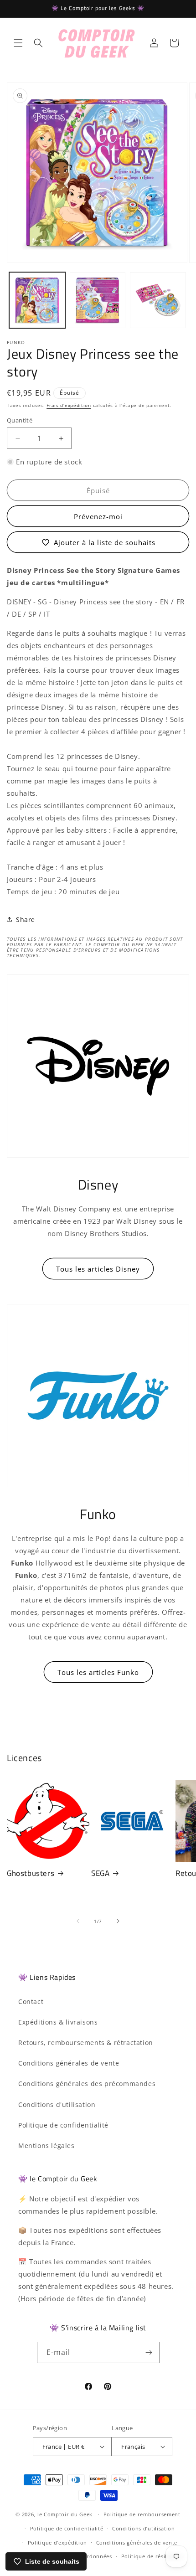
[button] (18, 43)
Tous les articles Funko (98, 1672)
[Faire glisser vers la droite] (118, 1921)
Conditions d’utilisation (144, 2528)
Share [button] (26, 920)
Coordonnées (94, 2556)
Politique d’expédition (57, 2543)
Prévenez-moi (98, 516)
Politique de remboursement (142, 2514)
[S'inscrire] (149, 2352)
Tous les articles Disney (98, 1269)
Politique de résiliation (152, 2556)
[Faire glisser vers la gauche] (78, 1921)
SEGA (100, 1873)
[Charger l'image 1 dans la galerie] (37, 300)
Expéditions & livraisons (58, 2022)
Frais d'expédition (69, 405)
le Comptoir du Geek (65, 2514)
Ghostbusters (31, 1873)
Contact (31, 2002)
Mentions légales (46, 2146)
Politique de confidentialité (63, 2125)
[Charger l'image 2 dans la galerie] (98, 300)
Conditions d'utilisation (57, 2105)
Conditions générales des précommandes (87, 2084)
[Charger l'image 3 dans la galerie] (158, 300)
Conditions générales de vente (69, 2063)
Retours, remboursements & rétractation (86, 2043)
